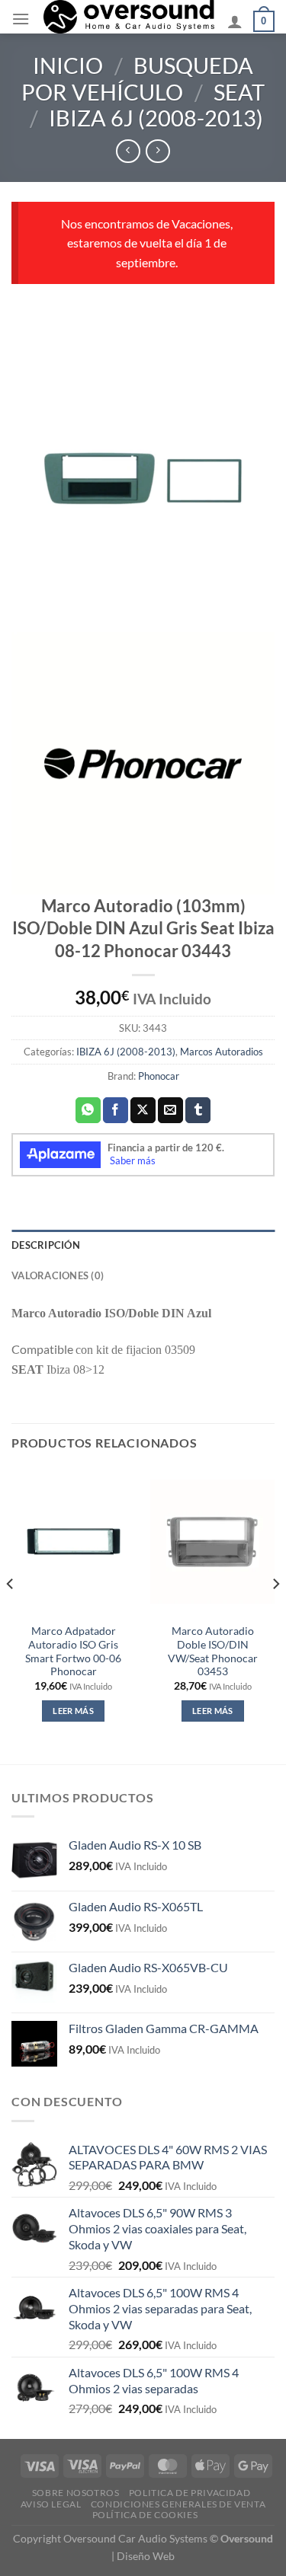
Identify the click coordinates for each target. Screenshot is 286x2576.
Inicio (68, 65)
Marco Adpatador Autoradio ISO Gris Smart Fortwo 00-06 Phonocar (73, 1651)
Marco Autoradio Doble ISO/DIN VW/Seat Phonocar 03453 (213, 1651)
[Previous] (11, 1614)
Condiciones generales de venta (178, 2504)
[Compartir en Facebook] (116, 1110)
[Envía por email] (170, 1110)
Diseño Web (146, 2556)
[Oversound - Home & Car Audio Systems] (129, 17)
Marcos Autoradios (222, 1052)
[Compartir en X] (143, 1110)
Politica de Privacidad (190, 2493)
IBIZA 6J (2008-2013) (156, 118)
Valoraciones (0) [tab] (58, 1275)
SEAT (239, 92)
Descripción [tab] (46, 1245)
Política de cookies (145, 2515)
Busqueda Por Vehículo (137, 79)
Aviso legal (51, 2504)
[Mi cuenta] (235, 21)
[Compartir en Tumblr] (198, 1110)
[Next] (275, 1614)
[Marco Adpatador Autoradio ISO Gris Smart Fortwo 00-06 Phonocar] (74, 1542)
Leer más (73, 1711)
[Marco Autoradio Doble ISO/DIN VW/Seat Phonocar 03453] (212, 1542)
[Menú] (21, 19)
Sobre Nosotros (76, 2493)
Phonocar (159, 1076)
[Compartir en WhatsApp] (88, 1110)
